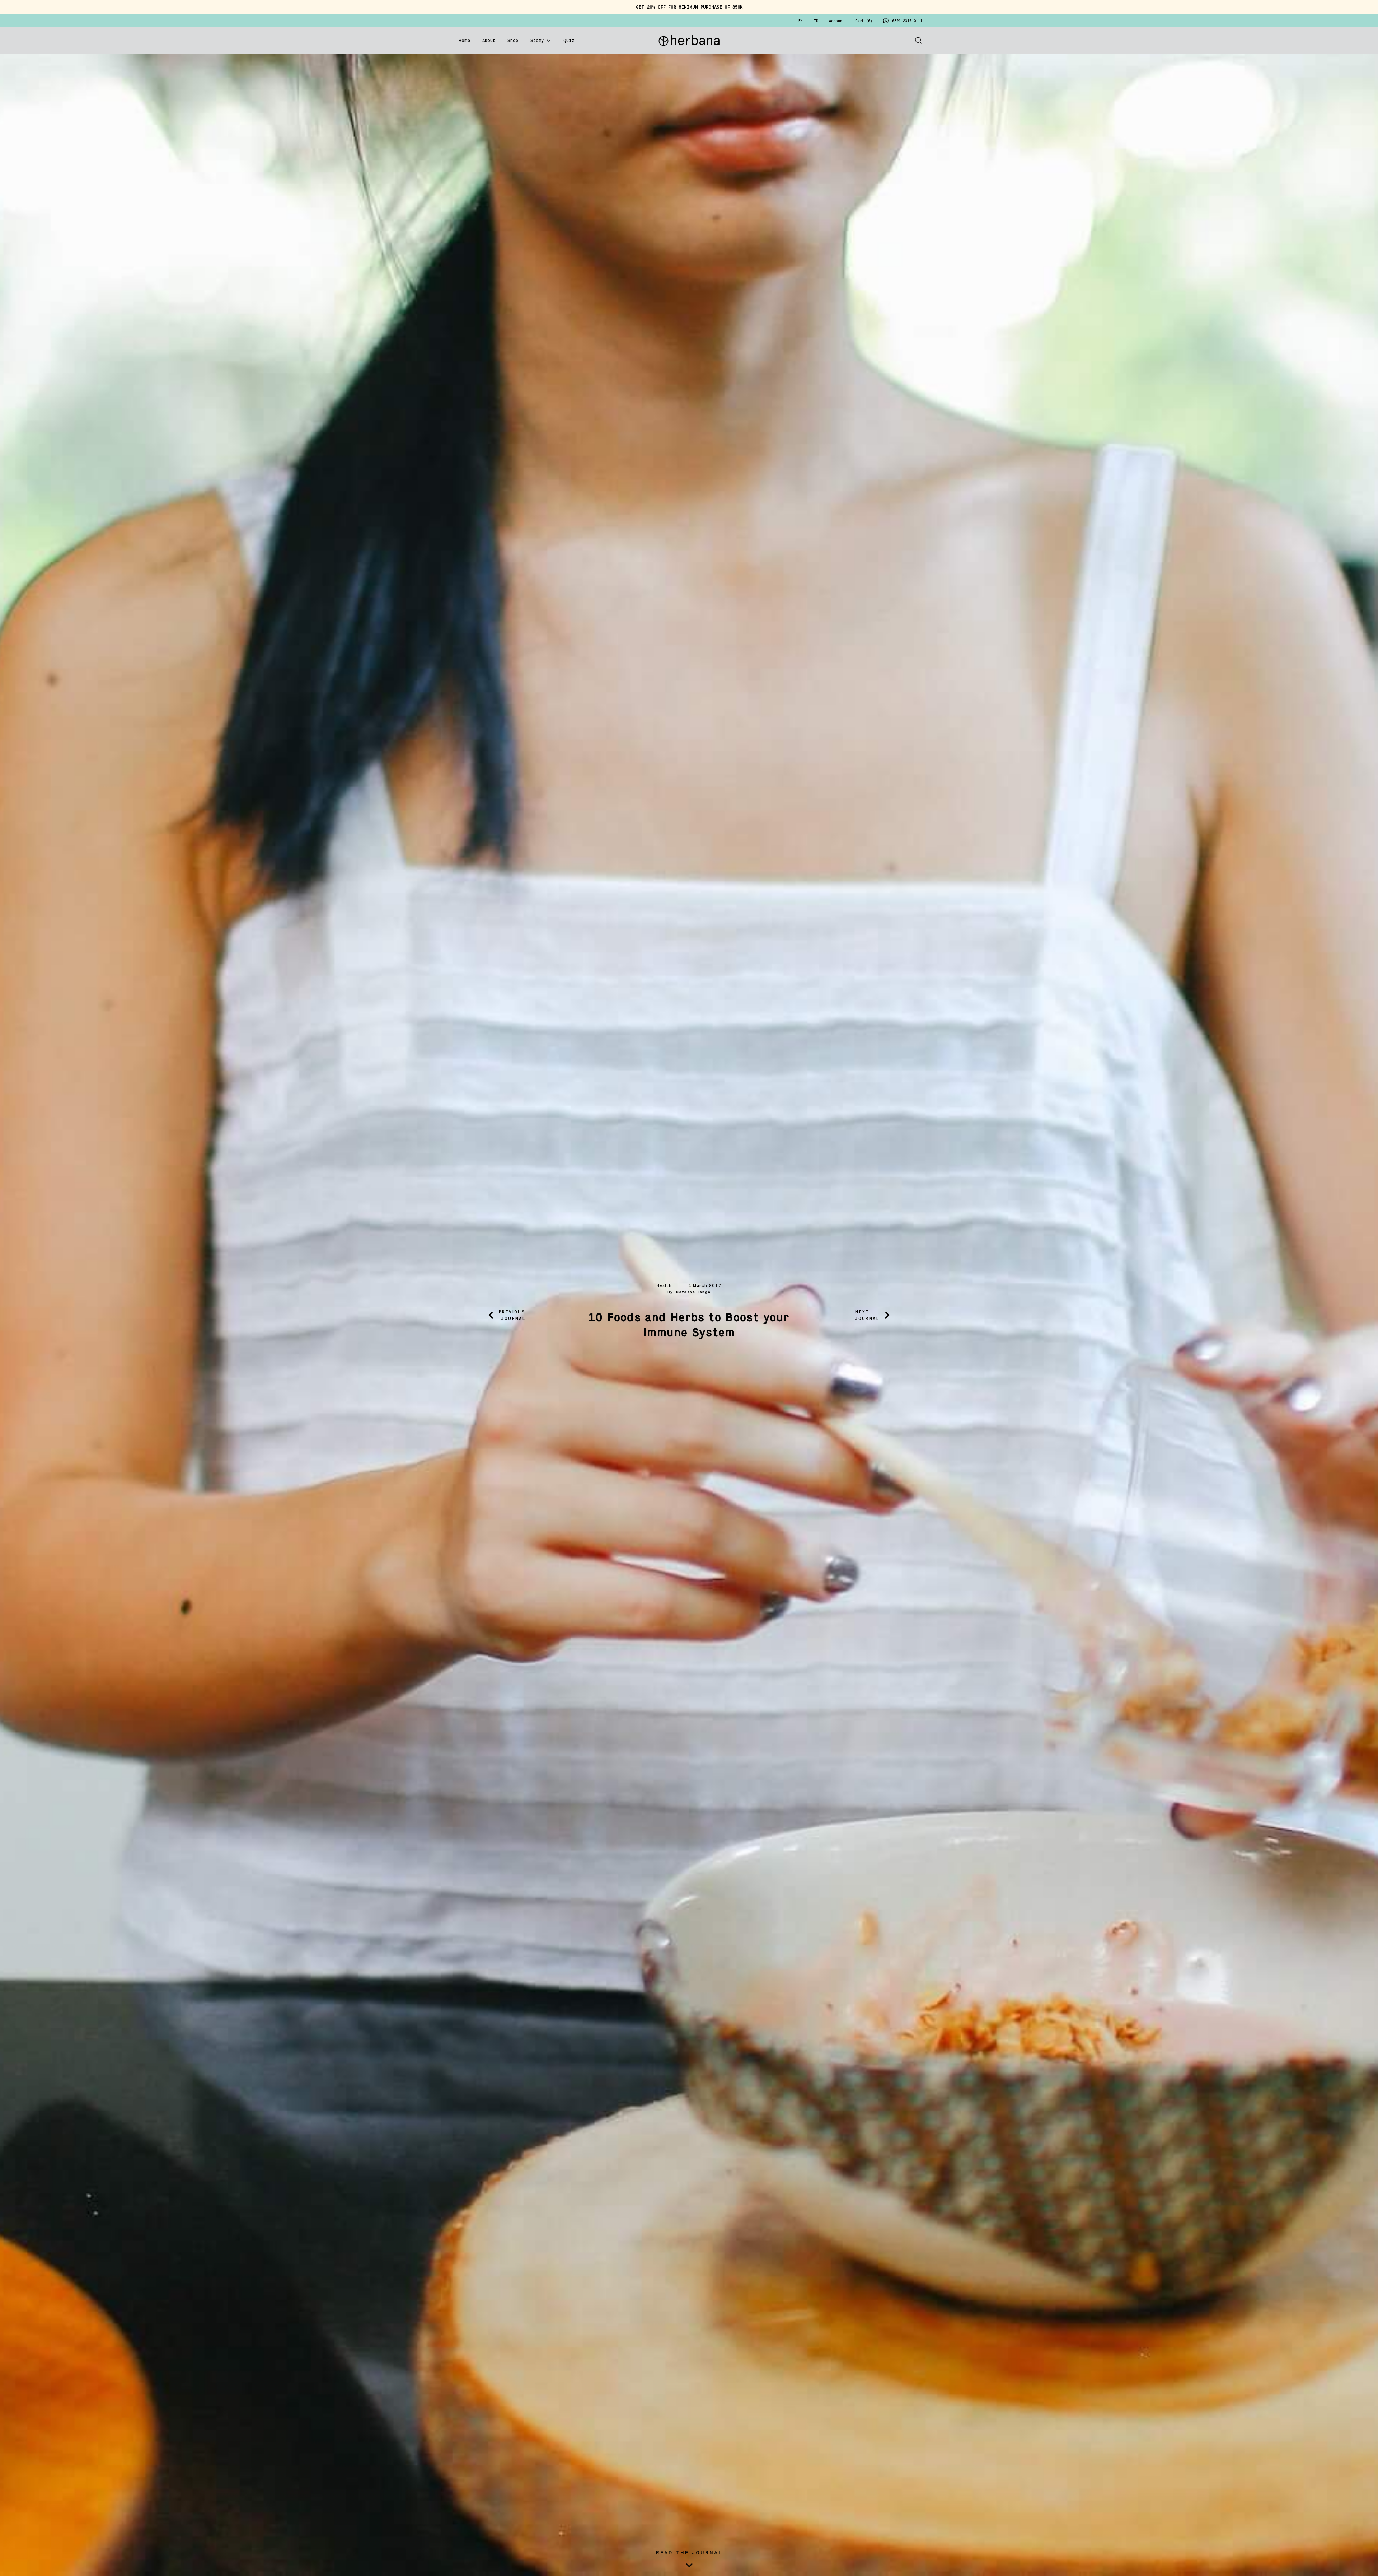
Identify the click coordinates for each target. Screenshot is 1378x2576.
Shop (513, 41)
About (489, 41)
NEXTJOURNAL (867, 1315)
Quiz (569, 41)
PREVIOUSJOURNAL (512, 1315)
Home (464, 41)
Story (537, 41)
